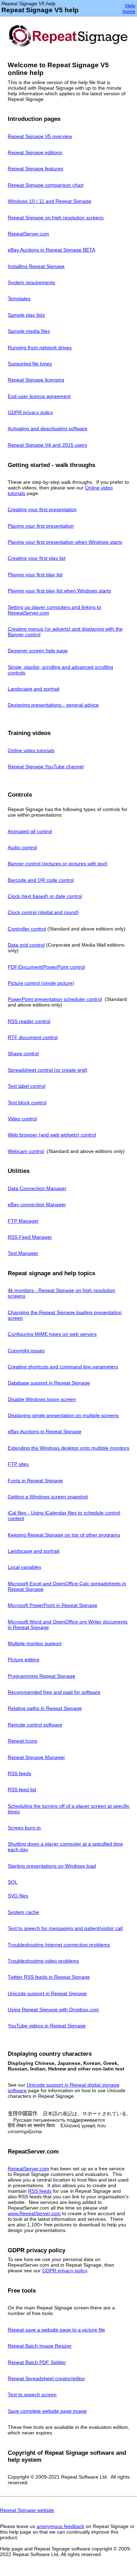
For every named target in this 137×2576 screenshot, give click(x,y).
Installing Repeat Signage (36, 266)
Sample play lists (26, 315)
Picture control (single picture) (41, 983)
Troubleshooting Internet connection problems (59, 1945)
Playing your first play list (35, 575)
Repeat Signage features (35, 169)
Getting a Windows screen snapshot (48, 1497)
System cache (23, 1912)
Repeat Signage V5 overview (40, 136)
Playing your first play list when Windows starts (59, 591)
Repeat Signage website (27, 2510)
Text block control (27, 1102)
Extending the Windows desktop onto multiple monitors (68, 1448)
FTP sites (18, 1464)
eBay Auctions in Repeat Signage (45, 1431)
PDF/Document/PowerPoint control (46, 967)
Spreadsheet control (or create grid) (48, 1070)
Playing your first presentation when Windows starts (65, 542)
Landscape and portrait (34, 689)
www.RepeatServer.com (34, 2213)
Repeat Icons (22, 1741)
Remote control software (35, 1725)
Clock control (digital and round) (43, 912)
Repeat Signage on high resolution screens (56, 218)
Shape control (23, 1053)
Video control (22, 1119)
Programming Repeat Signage (41, 1676)
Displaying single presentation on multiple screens (63, 1415)
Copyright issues (26, 1351)
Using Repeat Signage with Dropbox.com (53, 2010)
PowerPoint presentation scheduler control (55, 999)
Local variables (24, 1567)
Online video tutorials (31, 750)
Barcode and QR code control (41, 880)
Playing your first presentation (41, 526)
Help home (129, 8)
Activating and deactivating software (48, 428)
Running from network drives (40, 348)
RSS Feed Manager (30, 1237)
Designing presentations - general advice (53, 705)
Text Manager (23, 1253)
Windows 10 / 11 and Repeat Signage (50, 201)
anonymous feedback (60, 2526)
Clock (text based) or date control (45, 896)
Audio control (22, 847)
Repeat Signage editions (35, 152)
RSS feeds (19, 1773)
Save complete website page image (47, 2411)
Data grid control (26, 945)
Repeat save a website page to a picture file (56, 2330)
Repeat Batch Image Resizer (40, 2346)
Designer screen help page (38, 651)
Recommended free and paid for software (54, 1692)
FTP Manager (23, 1221)
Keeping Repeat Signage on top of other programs (64, 1535)
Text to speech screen (32, 2395)
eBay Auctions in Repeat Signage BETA (51, 250)
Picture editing (24, 1660)
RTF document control (33, 1037)
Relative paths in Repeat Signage (45, 1708)
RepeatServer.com (28, 234)
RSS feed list (22, 1790)
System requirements (31, 282)
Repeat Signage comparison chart (46, 185)
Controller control (27, 929)
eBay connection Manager (37, 1204)
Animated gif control (30, 831)
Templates (19, 298)
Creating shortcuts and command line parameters (63, 1367)
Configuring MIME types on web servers (52, 1334)
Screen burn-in (24, 1828)
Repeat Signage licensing (36, 380)
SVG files (18, 1896)
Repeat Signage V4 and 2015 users (47, 445)
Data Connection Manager (37, 1188)
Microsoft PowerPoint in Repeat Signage (53, 1605)
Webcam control (26, 1151)
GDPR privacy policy (30, 412)
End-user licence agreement (39, 396)
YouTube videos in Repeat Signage (47, 2026)
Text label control (27, 1086)
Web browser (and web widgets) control (52, 1135)
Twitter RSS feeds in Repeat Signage (49, 1977)
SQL (13, 1882)
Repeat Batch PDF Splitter (37, 2362)
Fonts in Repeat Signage (35, 1481)
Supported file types (30, 364)
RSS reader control (29, 1021)
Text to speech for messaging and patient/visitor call (65, 1928)
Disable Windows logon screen (42, 1399)
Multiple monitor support (35, 1643)
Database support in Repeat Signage (49, 1383)
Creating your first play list (37, 558)
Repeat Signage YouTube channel (46, 767)
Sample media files (29, 331)
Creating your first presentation (42, 509)
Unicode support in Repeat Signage (47, 1993)
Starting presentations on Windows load (52, 1866)
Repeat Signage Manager (36, 1757)
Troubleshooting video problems (43, 1961)
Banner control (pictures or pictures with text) (58, 864)
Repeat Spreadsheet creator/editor (46, 2378)
